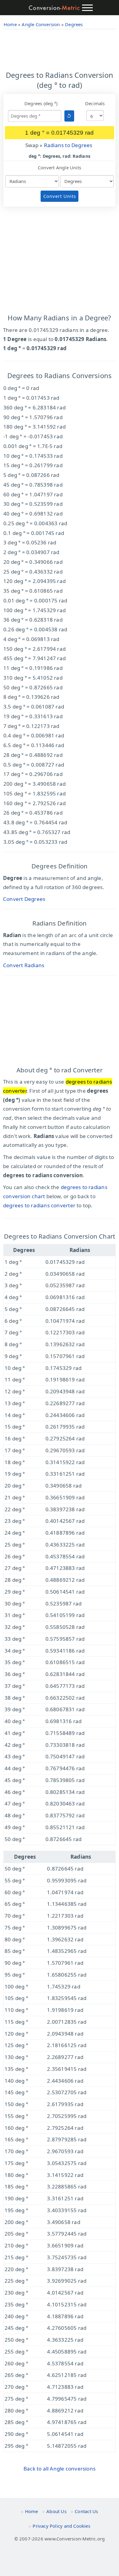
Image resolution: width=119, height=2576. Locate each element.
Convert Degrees (24, 899)
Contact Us (86, 2511)
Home (32, 2511)
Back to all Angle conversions (60, 2469)
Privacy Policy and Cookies (61, 2526)
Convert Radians (24, 965)
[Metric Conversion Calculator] (54, 8)
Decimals (95, 103)
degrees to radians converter (39, 1205)
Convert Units (60, 196)
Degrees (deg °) (41, 103)
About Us (56, 2511)
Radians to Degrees (68, 145)
